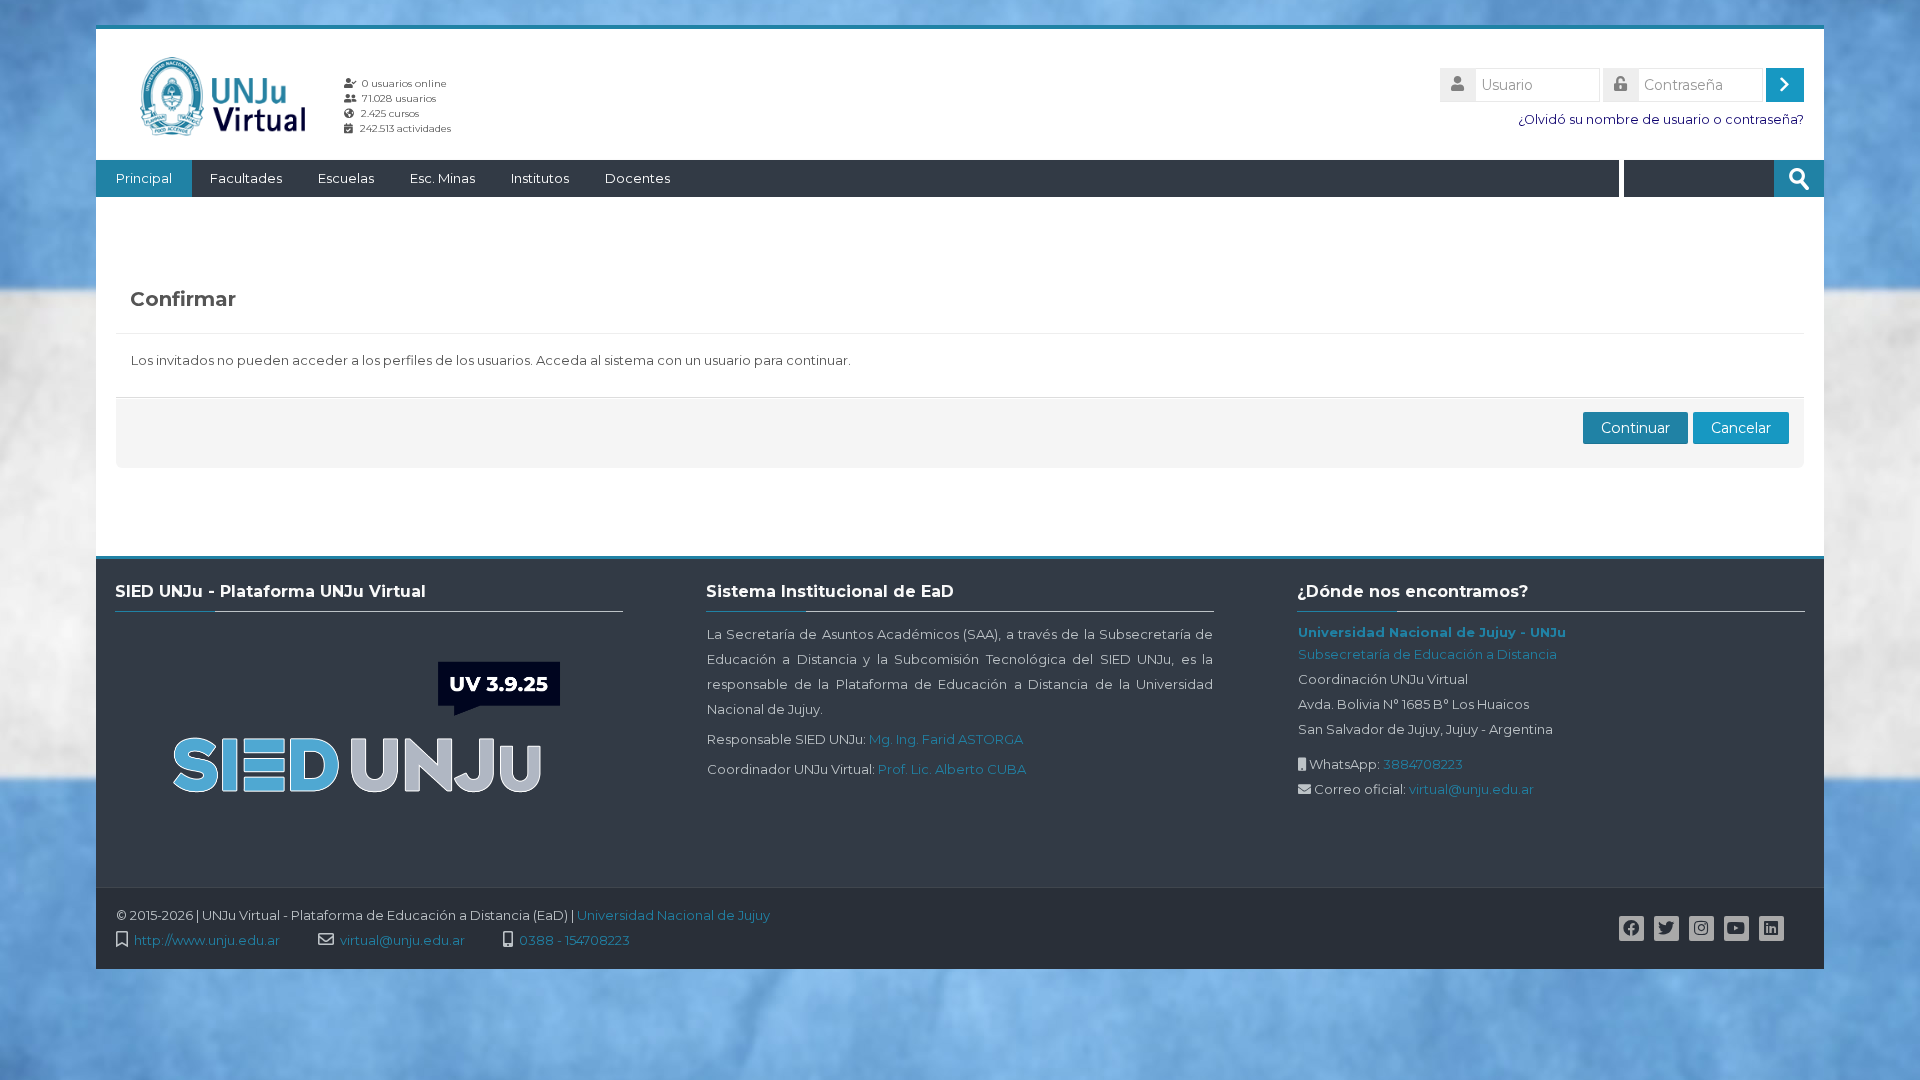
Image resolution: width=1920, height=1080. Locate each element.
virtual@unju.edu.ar (1471, 789)
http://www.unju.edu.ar (207, 940)
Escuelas (346, 178)
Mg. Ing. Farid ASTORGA (946, 739)
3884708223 (1423, 764)
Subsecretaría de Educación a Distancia (1427, 654)
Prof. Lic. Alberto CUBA (952, 769)
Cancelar (1741, 428)
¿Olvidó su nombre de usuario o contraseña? (1661, 119)
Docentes (637, 178)
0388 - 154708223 (574, 940)
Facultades (246, 178)
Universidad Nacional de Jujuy (673, 915)
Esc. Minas (442, 178)
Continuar (1635, 428)
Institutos (540, 178)
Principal (144, 178)
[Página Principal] (230, 96)
